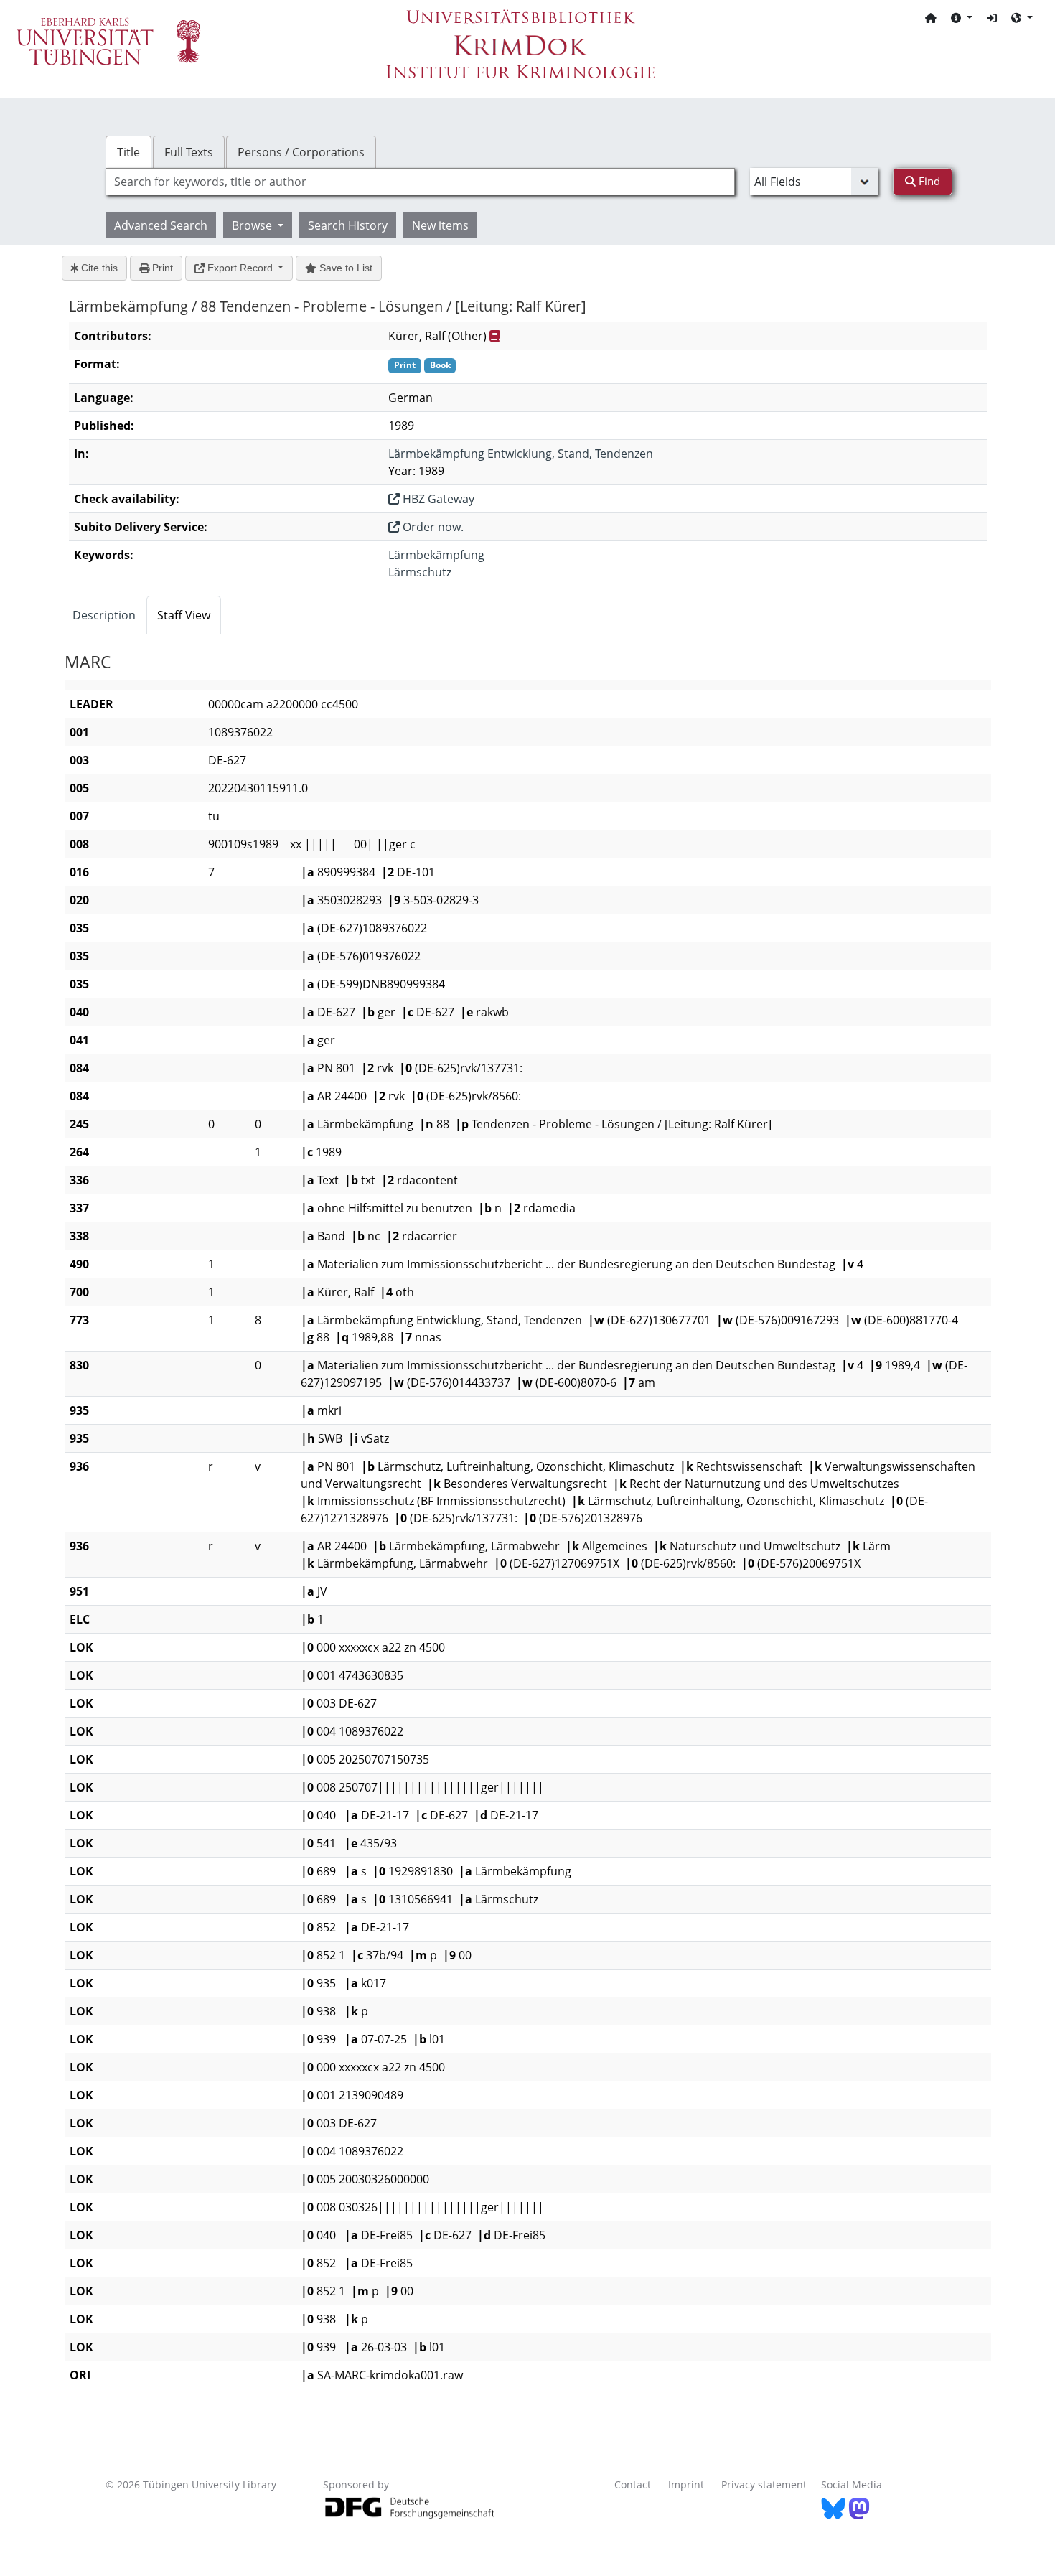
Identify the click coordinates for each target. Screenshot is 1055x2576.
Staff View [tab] (184, 615)
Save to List (344, 268)
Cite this (98, 268)
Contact (633, 2484)
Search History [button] (348, 225)
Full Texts (189, 152)
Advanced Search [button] (161, 225)
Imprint (686, 2484)
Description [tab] (104, 615)
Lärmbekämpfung (436, 555)
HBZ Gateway (437, 499)
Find (928, 181)
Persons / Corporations (301, 152)
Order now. (432, 527)
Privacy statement (764, 2484)
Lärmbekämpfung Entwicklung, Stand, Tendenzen (521, 454)
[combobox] (420, 182)
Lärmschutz (420, 572)
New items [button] (440, 225)
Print (161, 268)
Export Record (240, 268)
